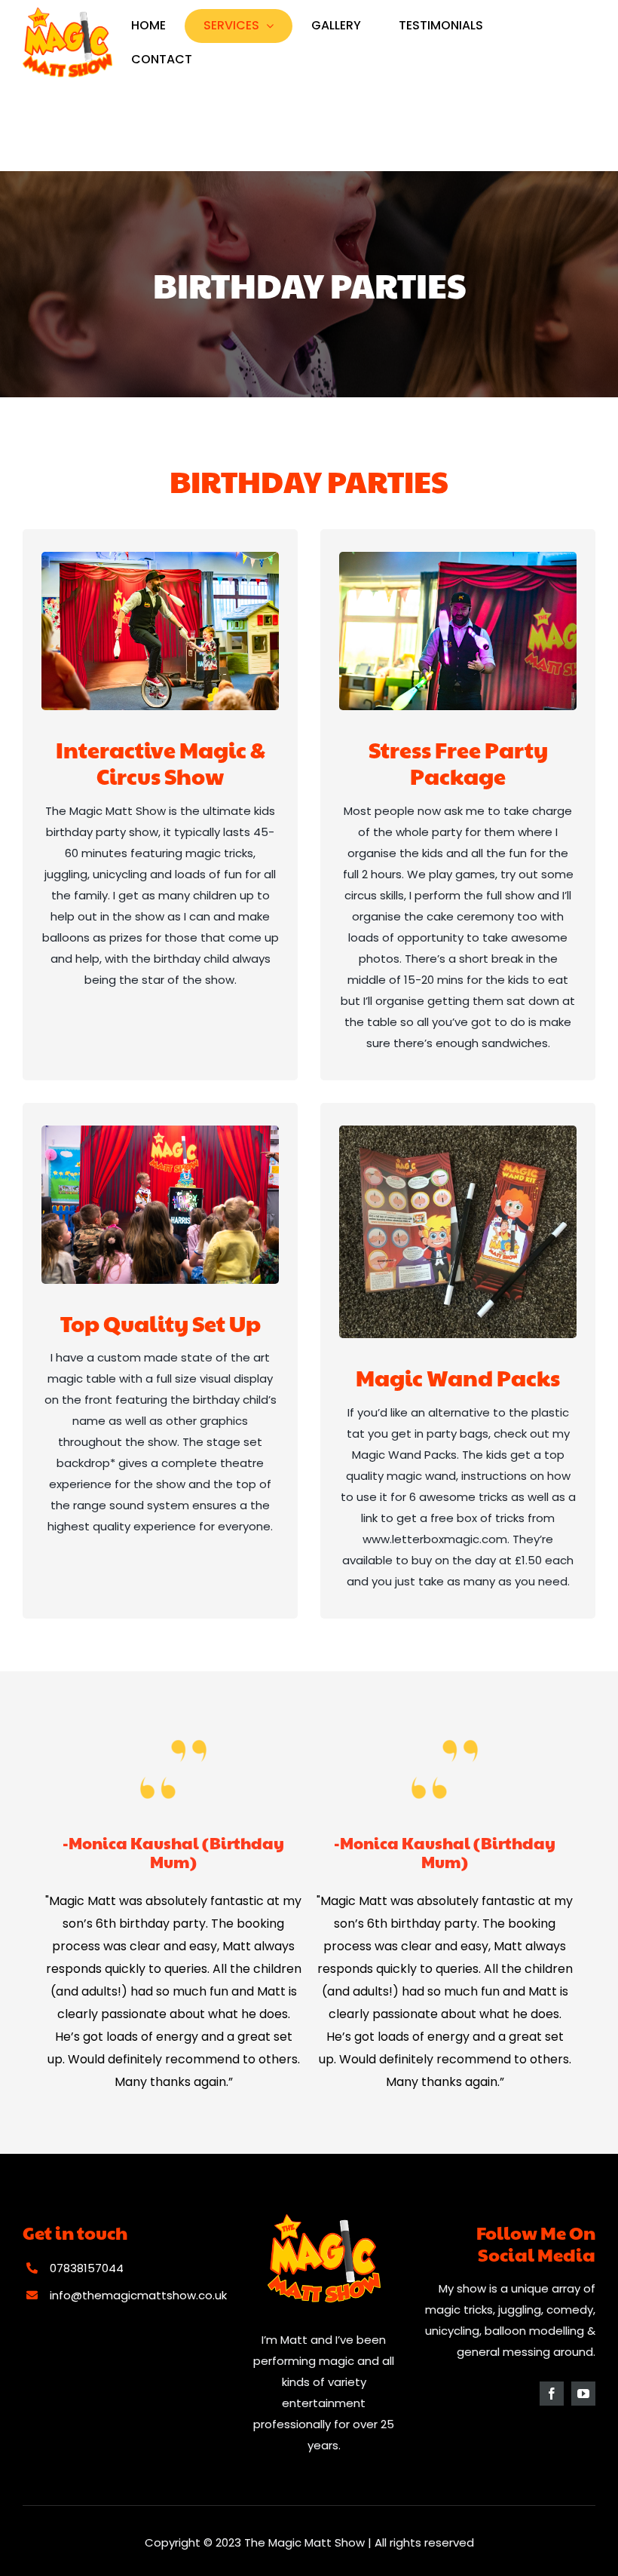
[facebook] (552, 2394)
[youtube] (583, 2394)
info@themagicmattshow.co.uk (138, 2295)
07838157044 (87, 2268)
